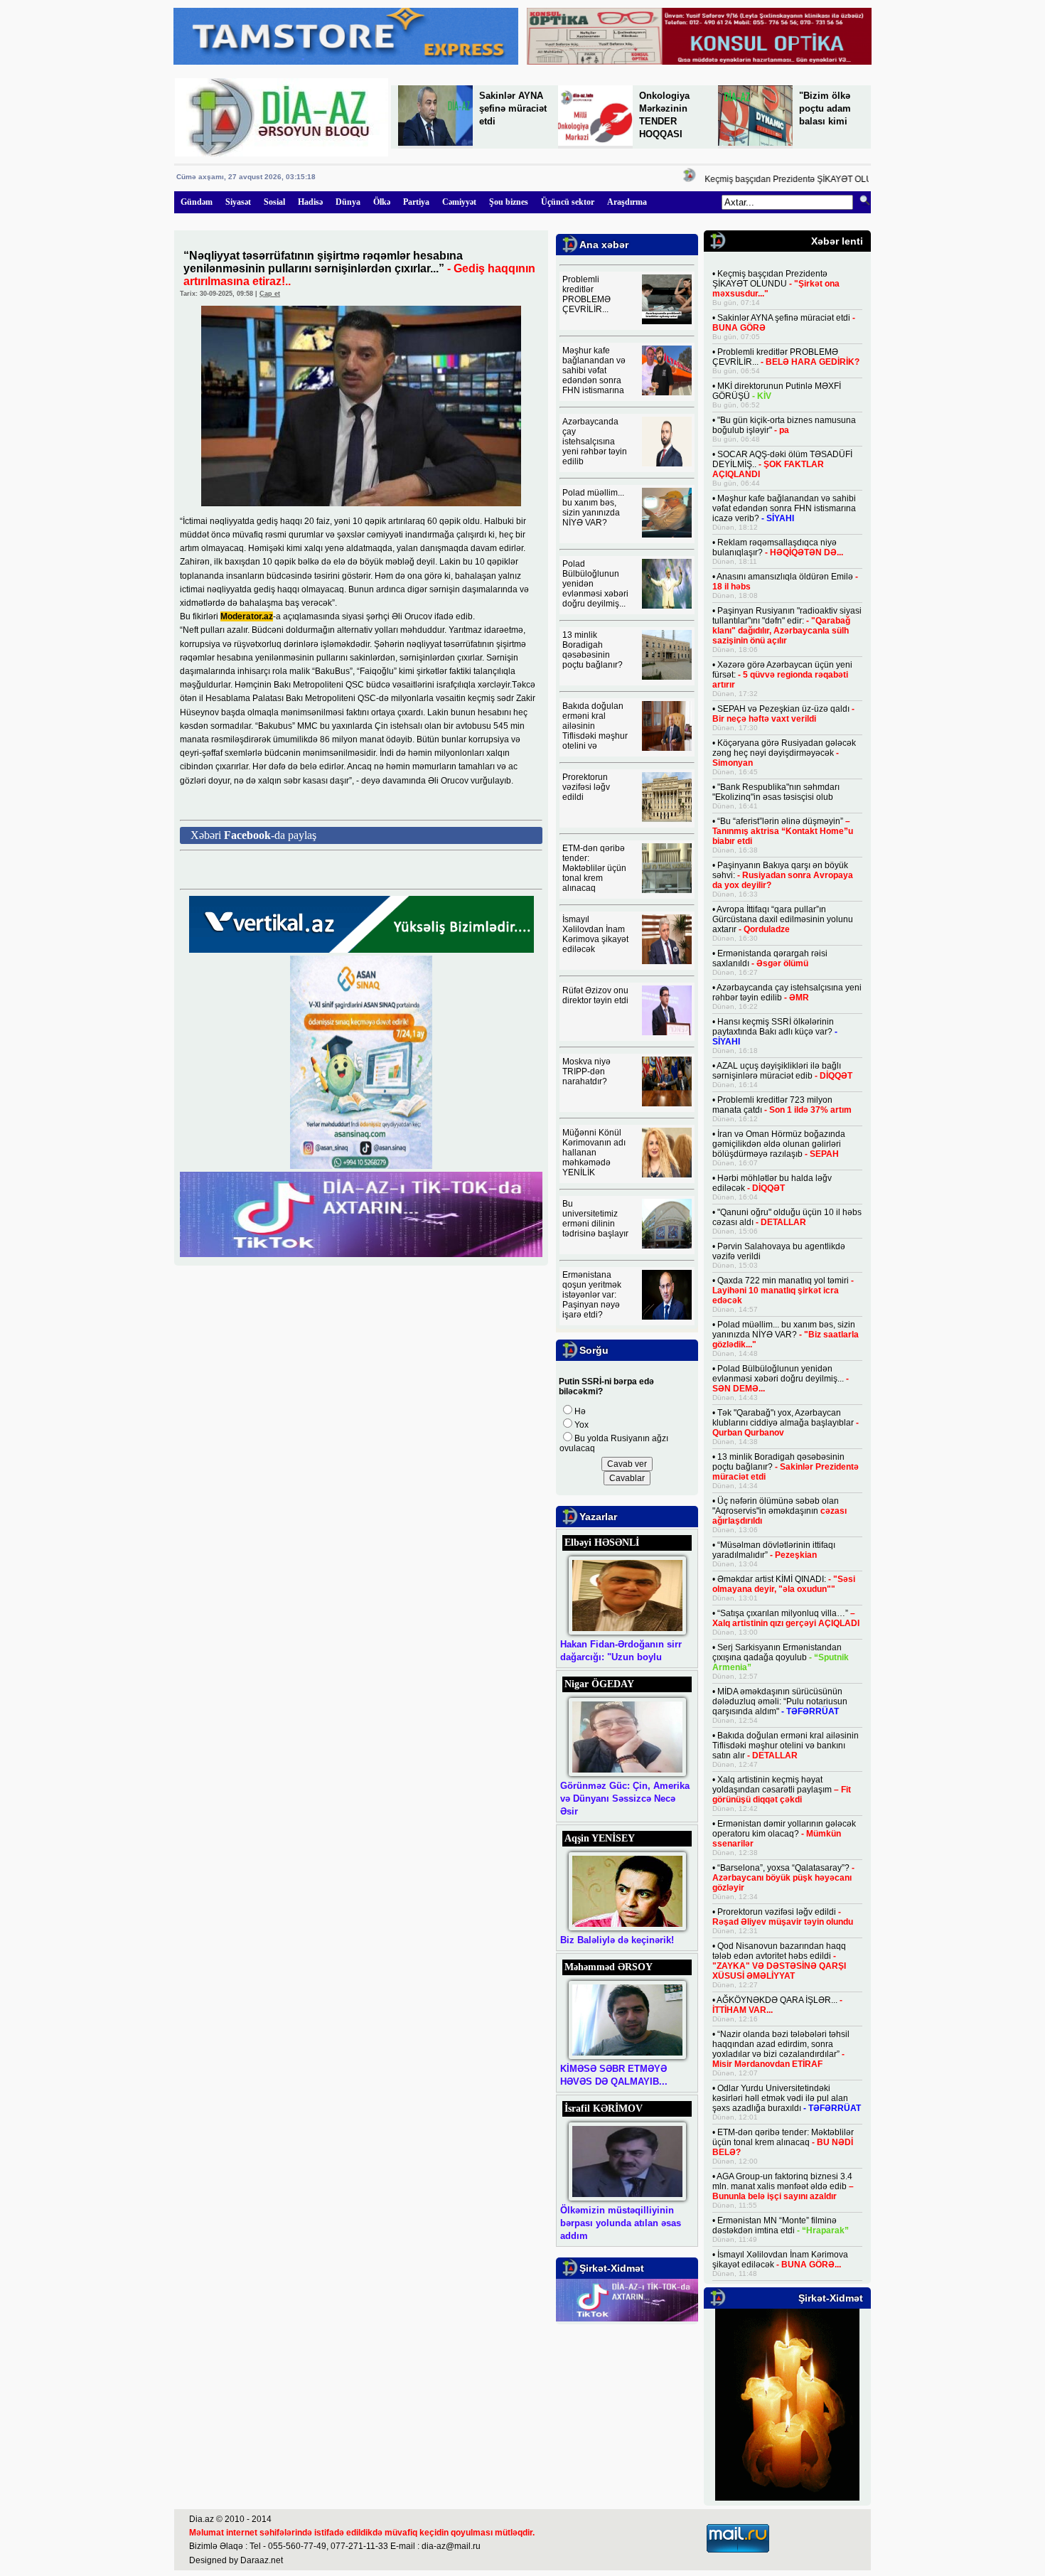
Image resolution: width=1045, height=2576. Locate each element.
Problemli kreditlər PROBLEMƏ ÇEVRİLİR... (586, 294)
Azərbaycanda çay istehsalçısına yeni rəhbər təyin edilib (595, 442)
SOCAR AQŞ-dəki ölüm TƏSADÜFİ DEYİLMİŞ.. (782, 464)
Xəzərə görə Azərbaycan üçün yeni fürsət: (782, 675)
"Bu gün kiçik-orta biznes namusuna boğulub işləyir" (784, 425)
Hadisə (310, 202)
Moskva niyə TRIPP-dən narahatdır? (586, 1071)
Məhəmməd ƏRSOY (609, 1967)
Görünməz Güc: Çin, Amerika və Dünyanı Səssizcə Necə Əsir (625, 1799)
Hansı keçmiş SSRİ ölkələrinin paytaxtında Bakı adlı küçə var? (775, 1032)
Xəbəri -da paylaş (253, 835)
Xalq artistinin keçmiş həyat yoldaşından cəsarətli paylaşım (782, 1790)
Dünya (348, 202)
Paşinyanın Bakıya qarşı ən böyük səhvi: (783, 875)
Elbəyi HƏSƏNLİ (602, 1543)
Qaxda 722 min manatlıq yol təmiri (783, 1290)
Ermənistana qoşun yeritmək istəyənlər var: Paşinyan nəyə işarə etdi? (592, 1295)
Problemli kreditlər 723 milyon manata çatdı (782, 1105)
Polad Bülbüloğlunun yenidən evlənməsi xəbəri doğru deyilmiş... (781, 1379)
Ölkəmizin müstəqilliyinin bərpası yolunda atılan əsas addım (621, 2223)
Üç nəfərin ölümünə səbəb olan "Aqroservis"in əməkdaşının (779, 1511)
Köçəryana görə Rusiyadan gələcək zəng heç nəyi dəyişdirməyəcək (784, 753)
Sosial (274, 202)
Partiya (416, 202)
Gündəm (197, 202)
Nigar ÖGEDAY (599, 1684)
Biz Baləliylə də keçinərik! (617, 1940)
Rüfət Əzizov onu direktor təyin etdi (595, 995)
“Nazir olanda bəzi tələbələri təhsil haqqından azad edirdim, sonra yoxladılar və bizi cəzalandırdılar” (781, 2049)
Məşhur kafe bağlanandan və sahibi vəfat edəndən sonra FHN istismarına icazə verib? (784, 508)
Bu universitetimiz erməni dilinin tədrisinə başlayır (595, 1219)
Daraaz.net (262, 2560)
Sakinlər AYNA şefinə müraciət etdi (513, 108)
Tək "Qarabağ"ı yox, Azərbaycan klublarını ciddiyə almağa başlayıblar (786, 1423)
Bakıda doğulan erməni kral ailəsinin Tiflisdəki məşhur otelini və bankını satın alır (786, 1746)
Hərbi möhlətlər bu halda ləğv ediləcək (772, 1183)
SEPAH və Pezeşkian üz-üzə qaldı (783, 714)
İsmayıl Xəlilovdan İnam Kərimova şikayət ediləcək (595, 934)
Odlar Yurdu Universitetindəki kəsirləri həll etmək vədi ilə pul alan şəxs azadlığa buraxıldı (787, 2098)
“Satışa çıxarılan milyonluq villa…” (786, 1618)
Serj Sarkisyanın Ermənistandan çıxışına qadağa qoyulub (781, 1657)
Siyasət (238, 202)
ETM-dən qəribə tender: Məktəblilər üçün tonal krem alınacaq (594, 868)
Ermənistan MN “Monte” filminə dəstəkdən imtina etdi (781, 2225)
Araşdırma (627, 202)
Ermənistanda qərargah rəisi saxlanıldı (770, 958)
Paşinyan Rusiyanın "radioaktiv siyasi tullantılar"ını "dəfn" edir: (787, 626)
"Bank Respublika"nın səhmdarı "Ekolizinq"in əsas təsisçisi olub (776, 792)
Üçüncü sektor (568, 202)
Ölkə (382, 202)
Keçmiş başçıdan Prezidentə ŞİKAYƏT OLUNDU (777, 179)
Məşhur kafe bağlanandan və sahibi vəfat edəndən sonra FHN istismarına (594, 370)
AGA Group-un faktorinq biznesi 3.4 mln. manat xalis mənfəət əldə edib (783, 2186)
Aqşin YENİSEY (600, 1838)
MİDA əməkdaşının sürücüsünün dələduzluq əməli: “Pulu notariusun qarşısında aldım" (780, 1701)
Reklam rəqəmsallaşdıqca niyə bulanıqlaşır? (778, 547)
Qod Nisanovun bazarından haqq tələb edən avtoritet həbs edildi (779, 1961)
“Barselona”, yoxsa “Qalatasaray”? (783, 1878)
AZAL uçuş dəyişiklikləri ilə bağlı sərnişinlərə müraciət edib (782, 1071)
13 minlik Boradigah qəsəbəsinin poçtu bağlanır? (593, 650)
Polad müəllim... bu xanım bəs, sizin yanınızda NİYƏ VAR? (593, 508)
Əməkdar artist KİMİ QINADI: (784, 1584)
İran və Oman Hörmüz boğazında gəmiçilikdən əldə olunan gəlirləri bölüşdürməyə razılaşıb (779, 1144)
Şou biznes (509, 202)
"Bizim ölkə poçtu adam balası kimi (825, 108)
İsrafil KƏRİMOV (604, 2109)
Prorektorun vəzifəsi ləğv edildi (586, 787)
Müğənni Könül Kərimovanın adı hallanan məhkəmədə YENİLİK (594, 1153)
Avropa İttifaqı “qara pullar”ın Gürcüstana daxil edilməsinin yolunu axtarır (783, 919)
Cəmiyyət (459, 202)
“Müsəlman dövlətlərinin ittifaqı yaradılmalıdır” (774, 1550)
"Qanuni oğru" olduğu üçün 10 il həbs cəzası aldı (787, 1217)
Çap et (270, 294)
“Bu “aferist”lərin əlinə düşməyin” (783, 831)
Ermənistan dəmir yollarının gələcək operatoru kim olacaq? (784, 1834)
